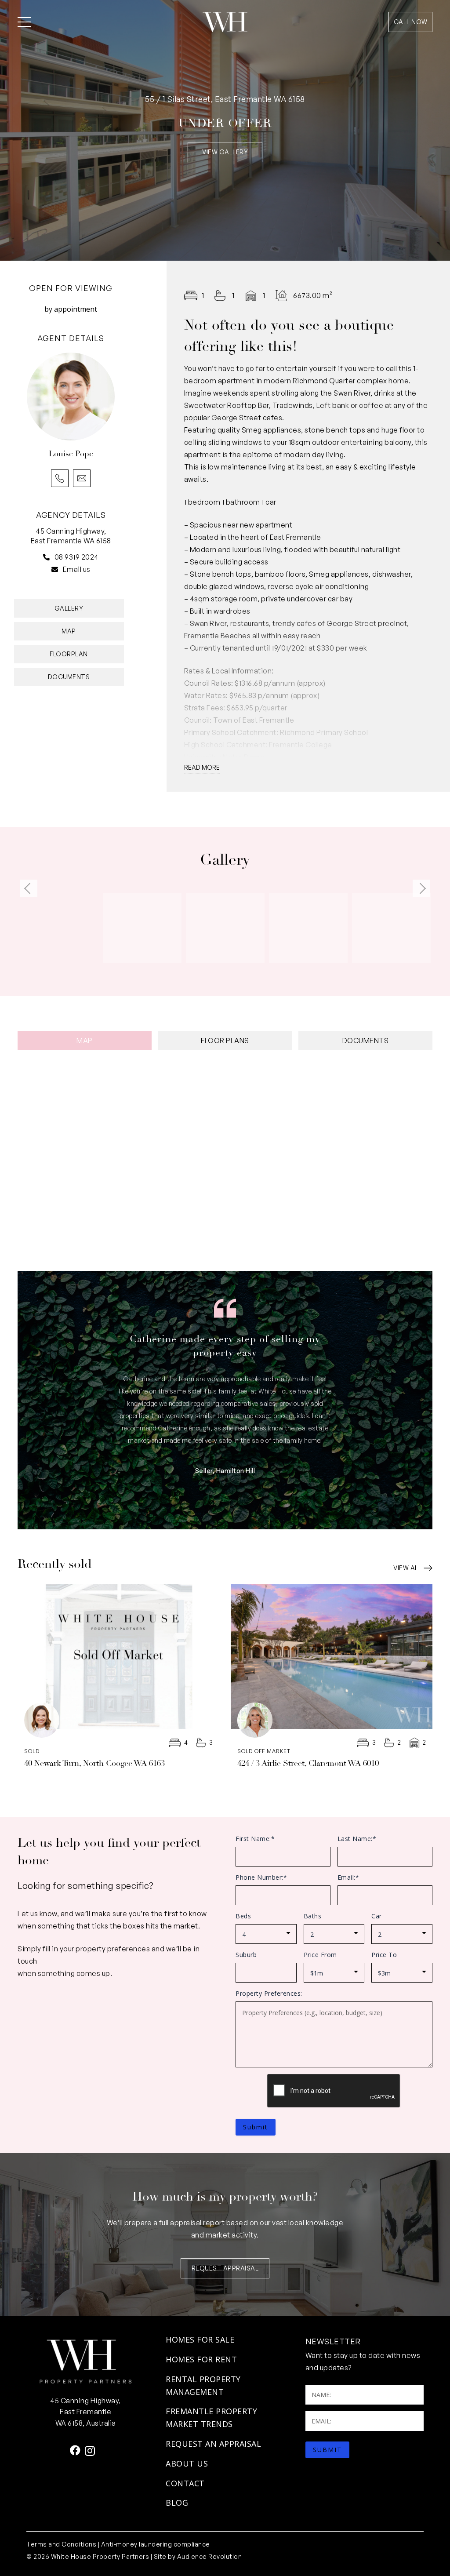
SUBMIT (327, 2450)
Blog (177, 2503)
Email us (77, 569)
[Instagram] (90, 2451)
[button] (24, 22)
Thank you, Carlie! (225, 1339)
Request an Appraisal (213, 2444)
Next (421, 888)
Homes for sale (200, 2340)
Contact (185, 2483)
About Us (187, 2463)
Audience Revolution (210, 2556)
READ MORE (202, 767)
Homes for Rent (201, 2359)
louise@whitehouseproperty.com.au (82, 478)
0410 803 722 (60, 478)
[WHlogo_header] (225, 22)
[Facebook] (75, 2450)
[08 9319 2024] (49, 557)
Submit (256, 2127)
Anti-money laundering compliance (156, 2544)
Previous (29, 888)
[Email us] (57, 569)
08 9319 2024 (77, 557)
